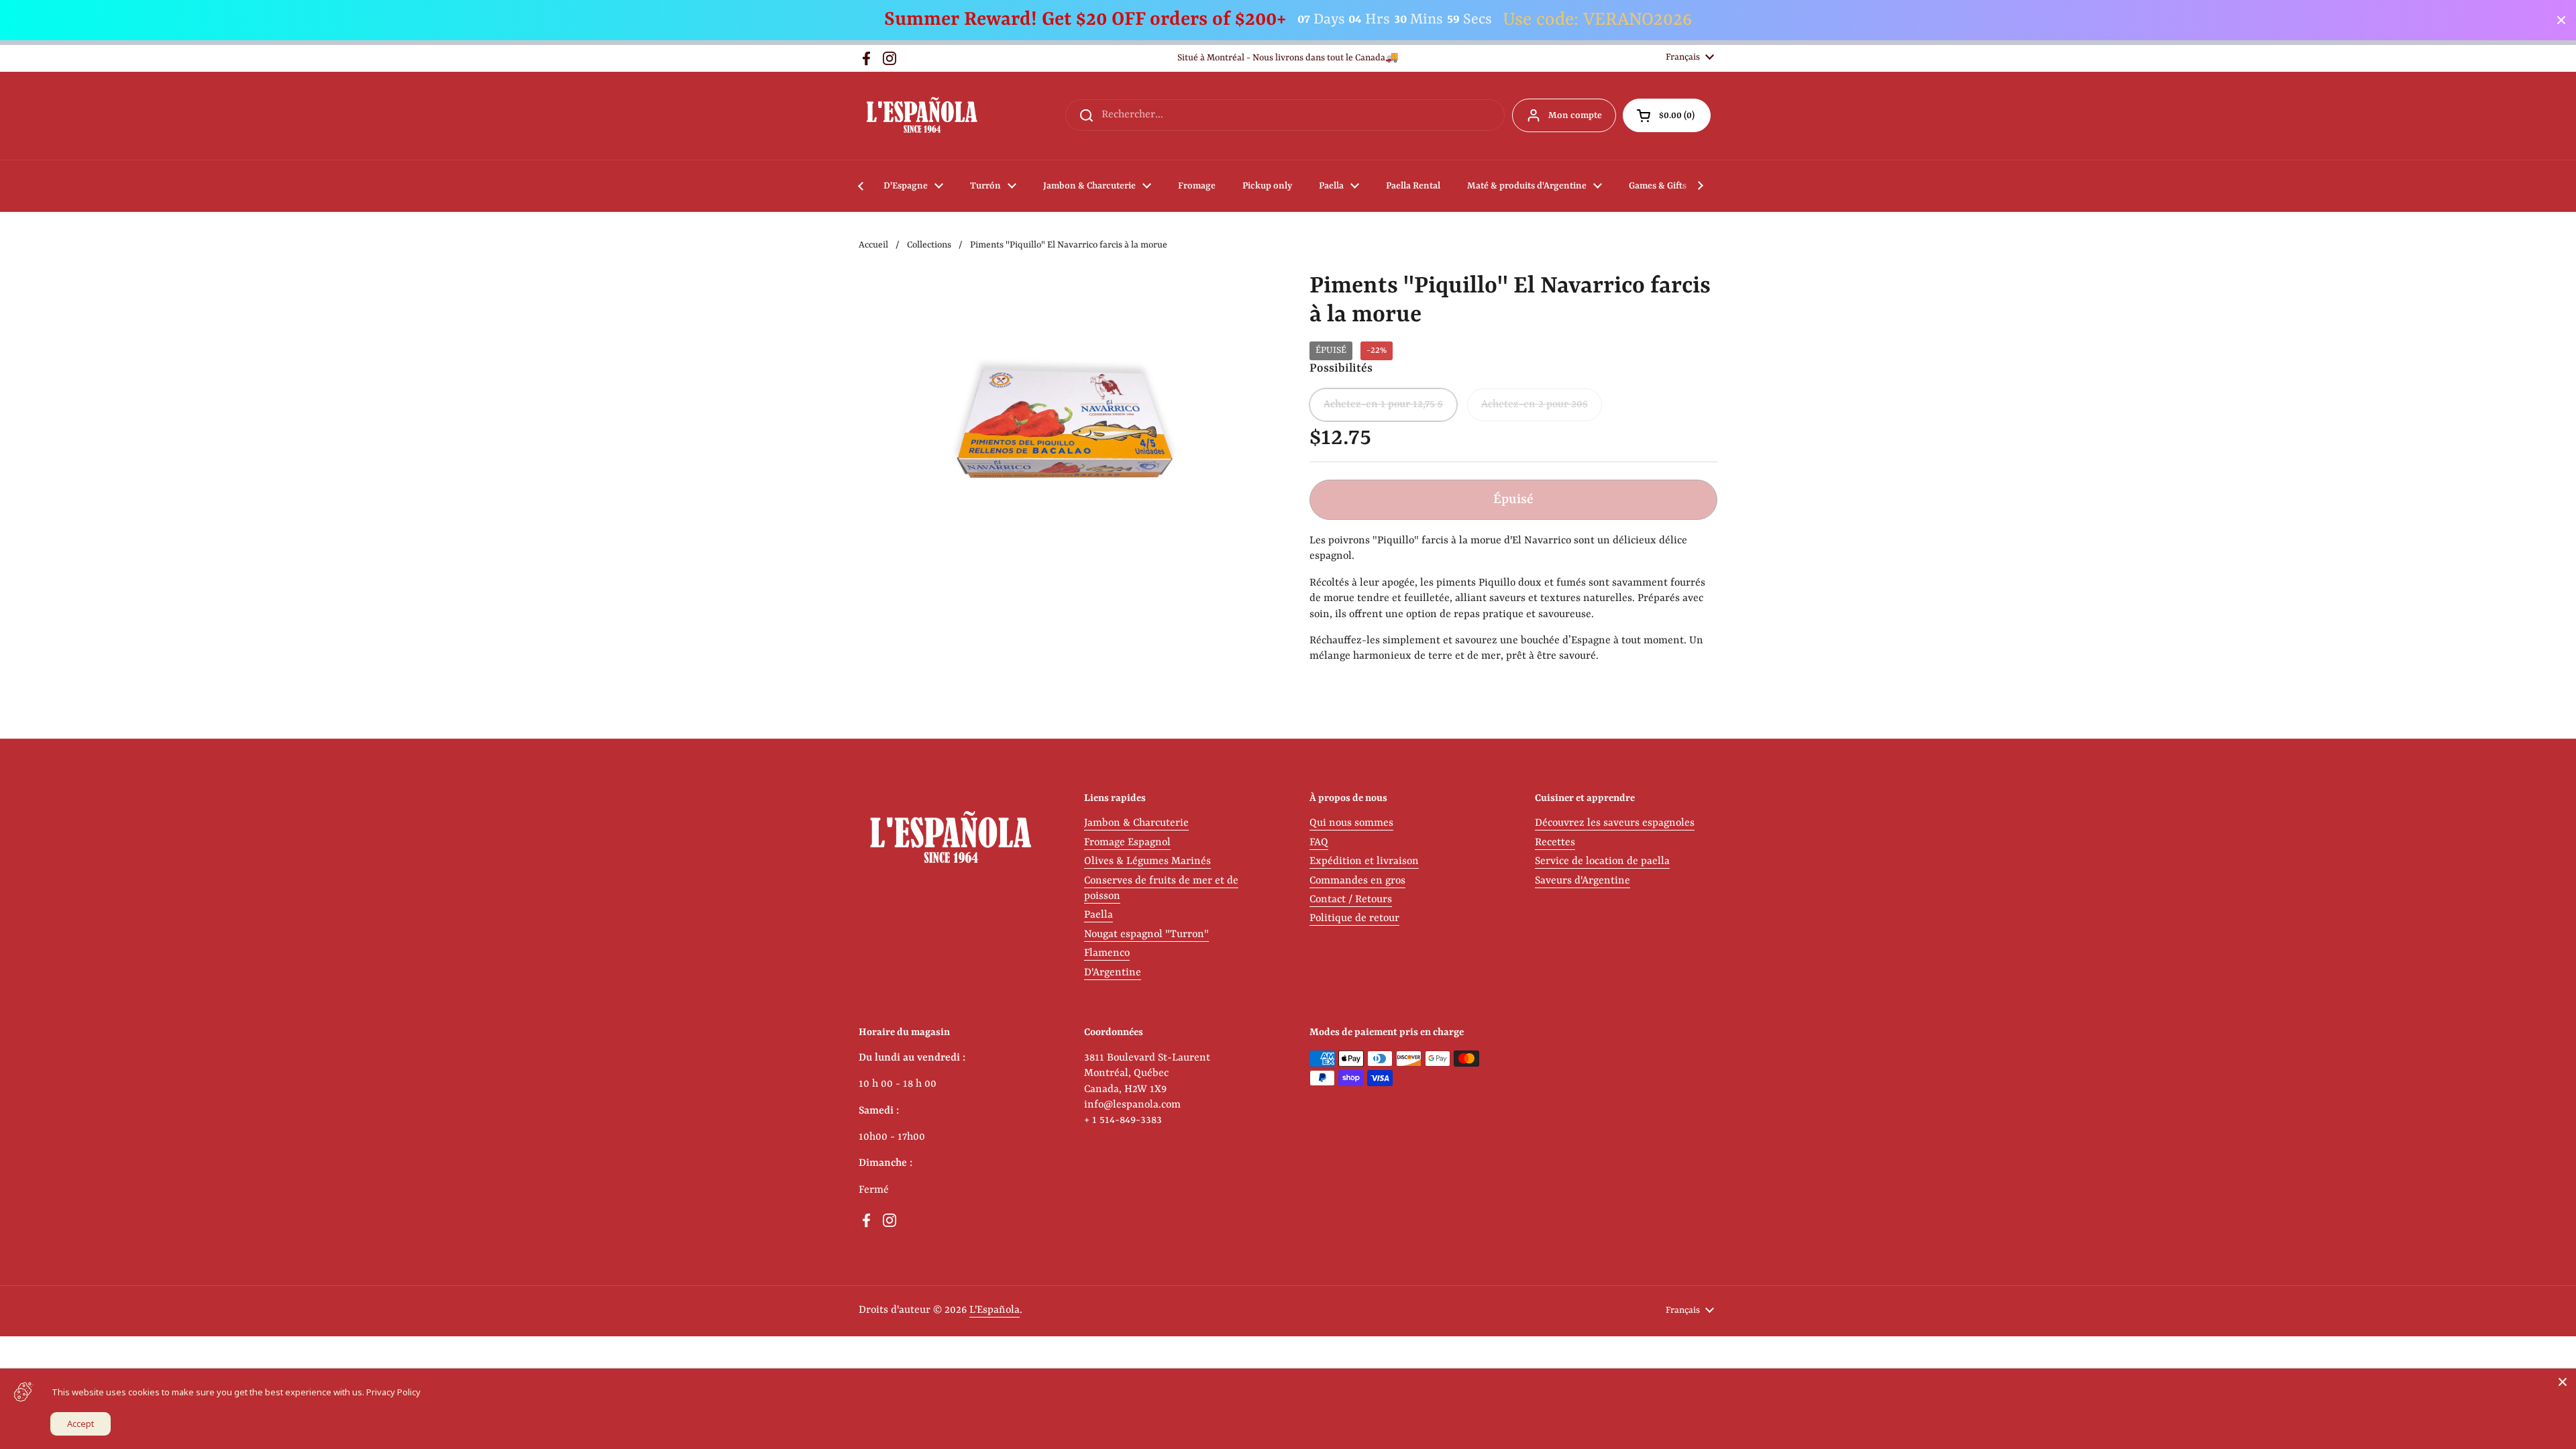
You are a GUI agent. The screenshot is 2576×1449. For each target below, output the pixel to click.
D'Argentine (1113, 973)
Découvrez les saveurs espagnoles (1615, 823)
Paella (1098, 915)
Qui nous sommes (1351, 823)
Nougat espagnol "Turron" (1146, 934)
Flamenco (1107, 953)
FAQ (1319, 843)
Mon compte (1575, 115)
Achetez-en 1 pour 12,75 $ (1383, 405)
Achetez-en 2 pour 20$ (1535, 405)
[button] (1667, 115)
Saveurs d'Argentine (1582, 881)
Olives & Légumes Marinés (1147, 861)
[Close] (2563, 1382)
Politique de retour (1354, 918)
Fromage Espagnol (1127, 843)
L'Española (995, 1310)
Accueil (873, 245)
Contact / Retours (1351, 900)
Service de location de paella (1602, 861)
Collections (929, 245)
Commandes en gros (1357, 881)
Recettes (1555, 843)
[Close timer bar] (2561, 20)
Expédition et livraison (1364, 861)
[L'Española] (921, 116)
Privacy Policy (393, 1392)
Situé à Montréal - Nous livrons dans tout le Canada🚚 (1288, 58)
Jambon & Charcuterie (1136, 823)
